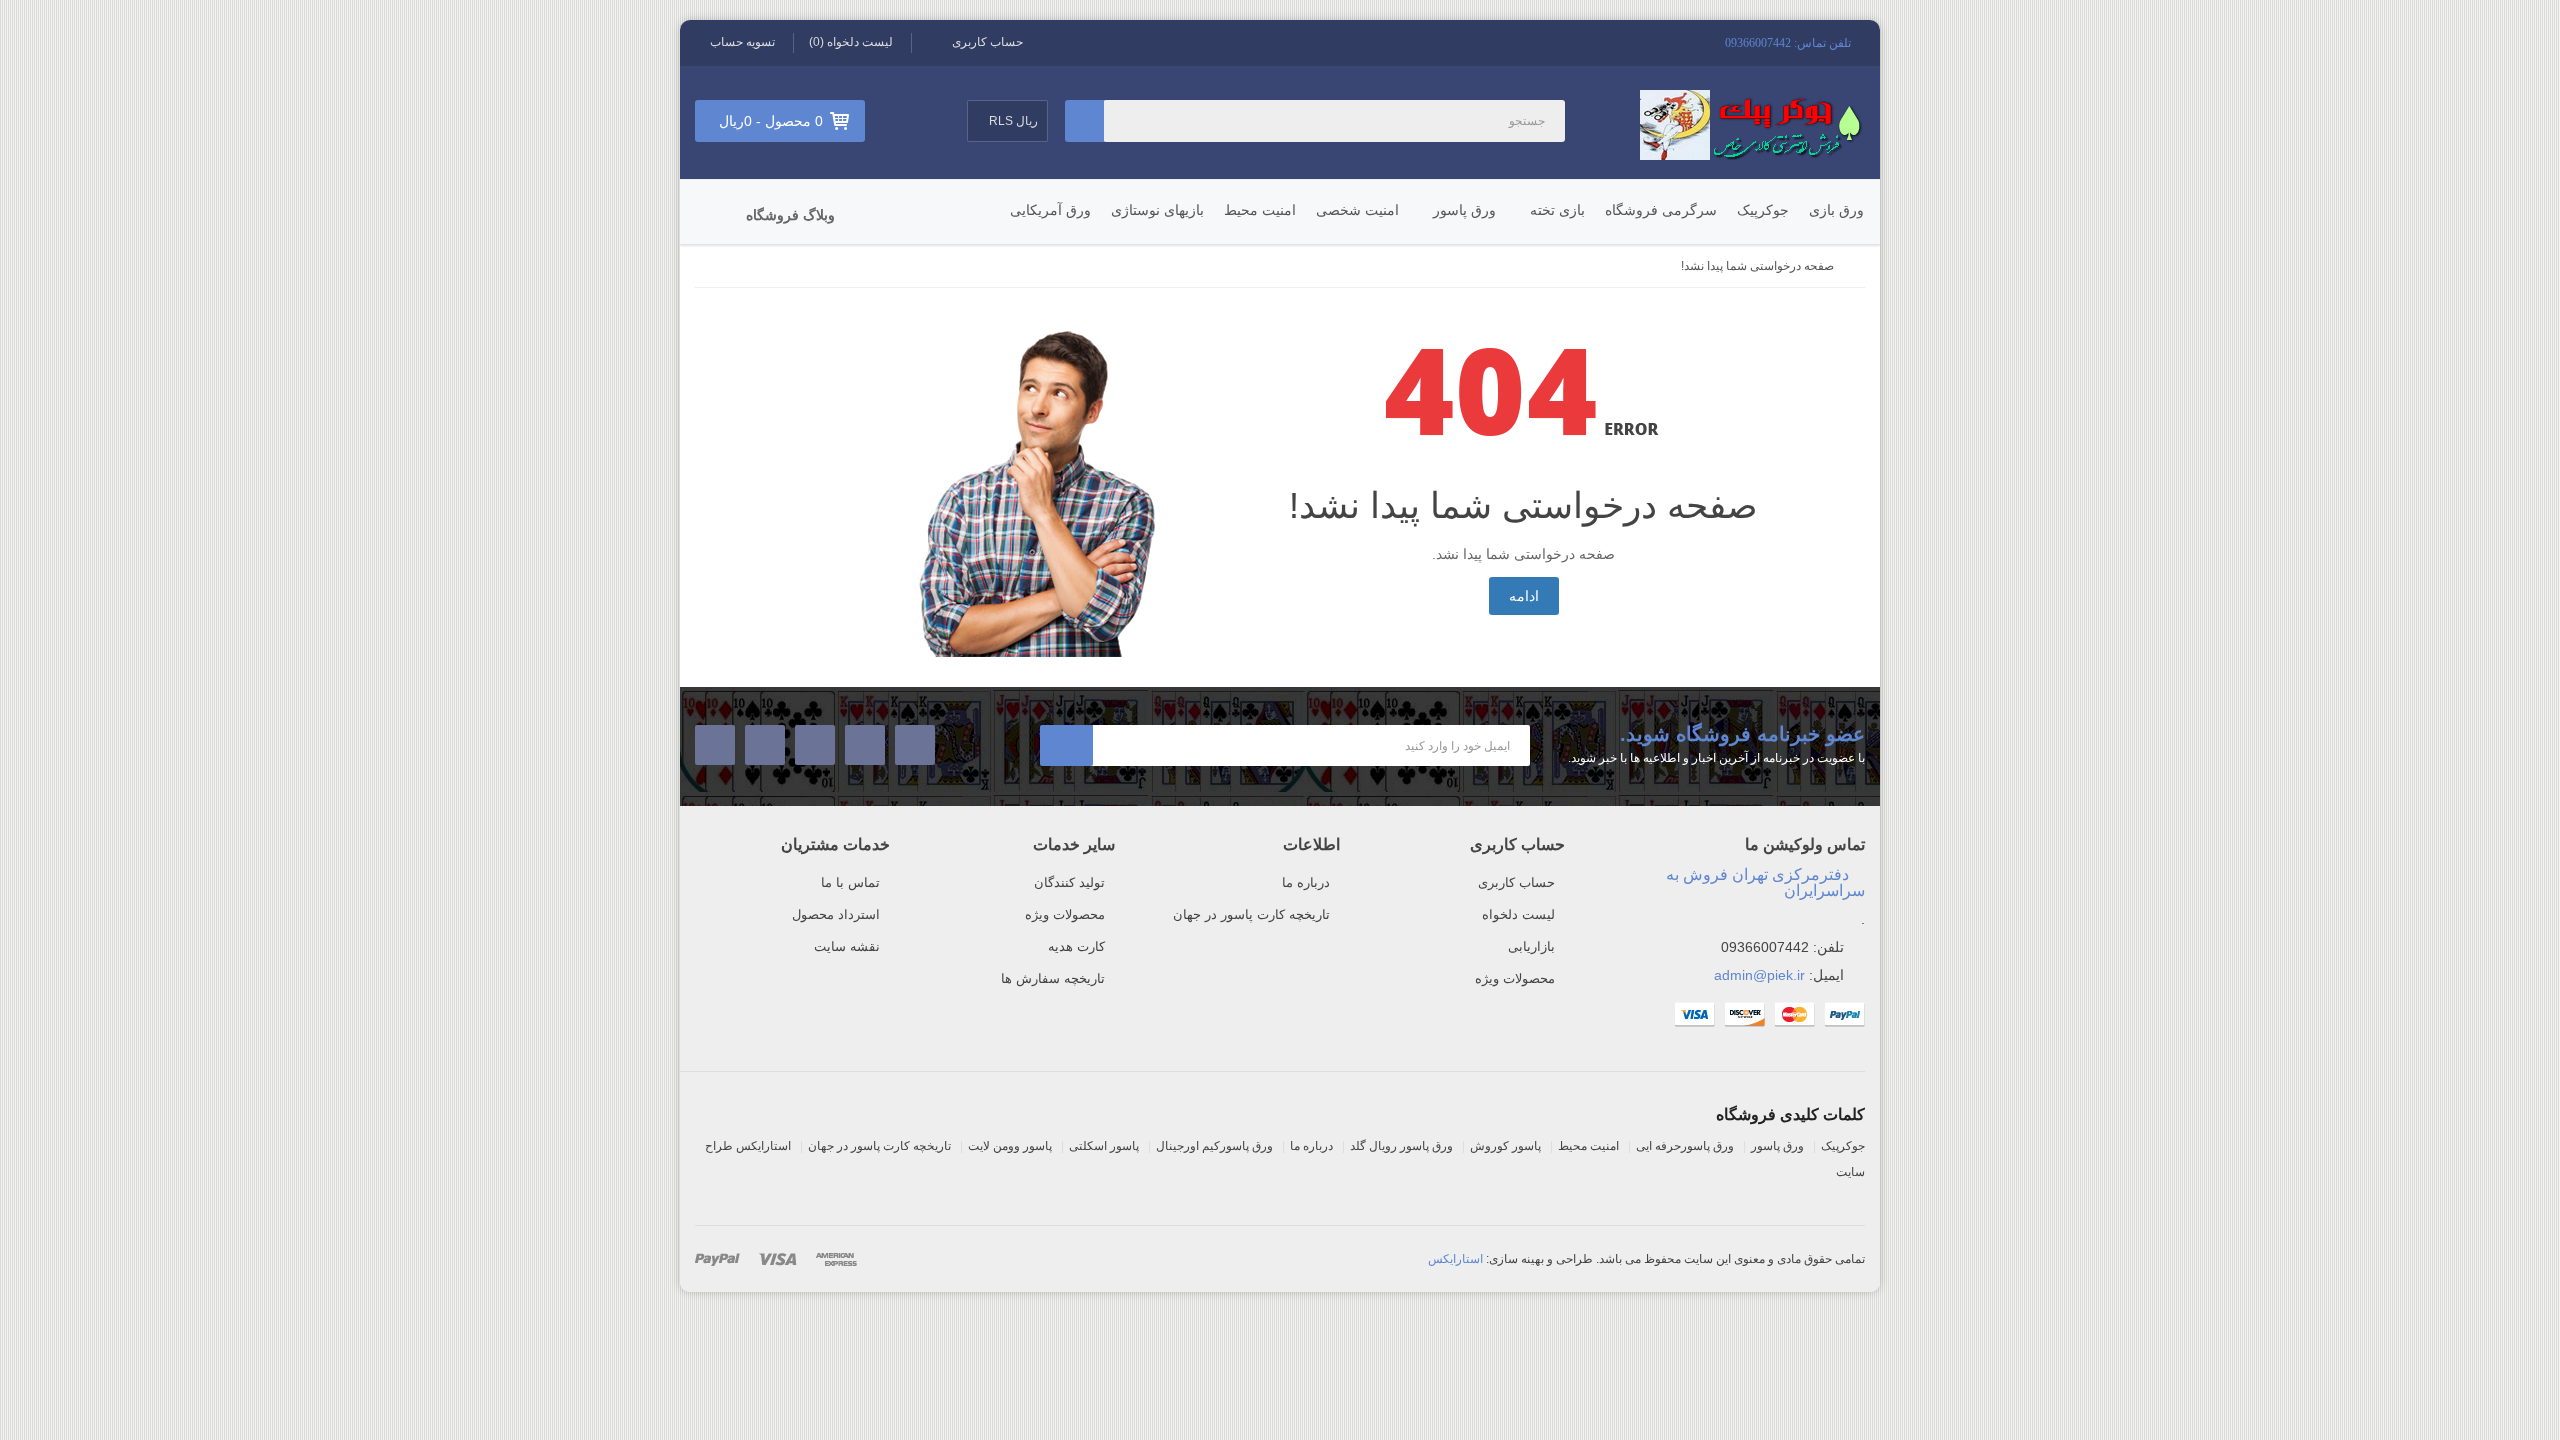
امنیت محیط (1260, 210)
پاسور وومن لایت (1010, 1146)
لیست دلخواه (1518, 914)
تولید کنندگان (1069, 882)
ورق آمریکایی (1050, 210)
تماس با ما (850, 882)
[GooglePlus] (765, 745)
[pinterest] (715, 745)
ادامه (1524, 596)
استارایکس (1455, 1259)
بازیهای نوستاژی (1157, 210)
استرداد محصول (836, 914)
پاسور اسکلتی (1104, 1146)
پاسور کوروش (1505, 1146)
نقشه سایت (847, 946)
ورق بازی (1836, 210)
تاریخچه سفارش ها (1053, 978)
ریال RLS (1012, 121)
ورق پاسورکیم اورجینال (1214, 1146)
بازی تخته (1557, 210)
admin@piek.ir (1759, 975)
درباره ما (1306, 882)
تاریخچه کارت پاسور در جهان (1251, 914)
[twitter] (865, 745)
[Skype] (815, 745)
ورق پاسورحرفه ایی (1685, 1146)
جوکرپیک (1763, 210)
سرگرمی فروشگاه (1661, 210)
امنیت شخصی (1357, 210)
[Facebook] (915, 745)
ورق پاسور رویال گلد (1401, 1146)
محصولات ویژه (1515, 978)
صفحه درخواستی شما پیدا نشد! (1757, 266)
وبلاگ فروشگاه (790, 215)
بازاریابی (1531, 946)
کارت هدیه (1076, 946)
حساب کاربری (1516, 882)
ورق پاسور (1464, 210)
